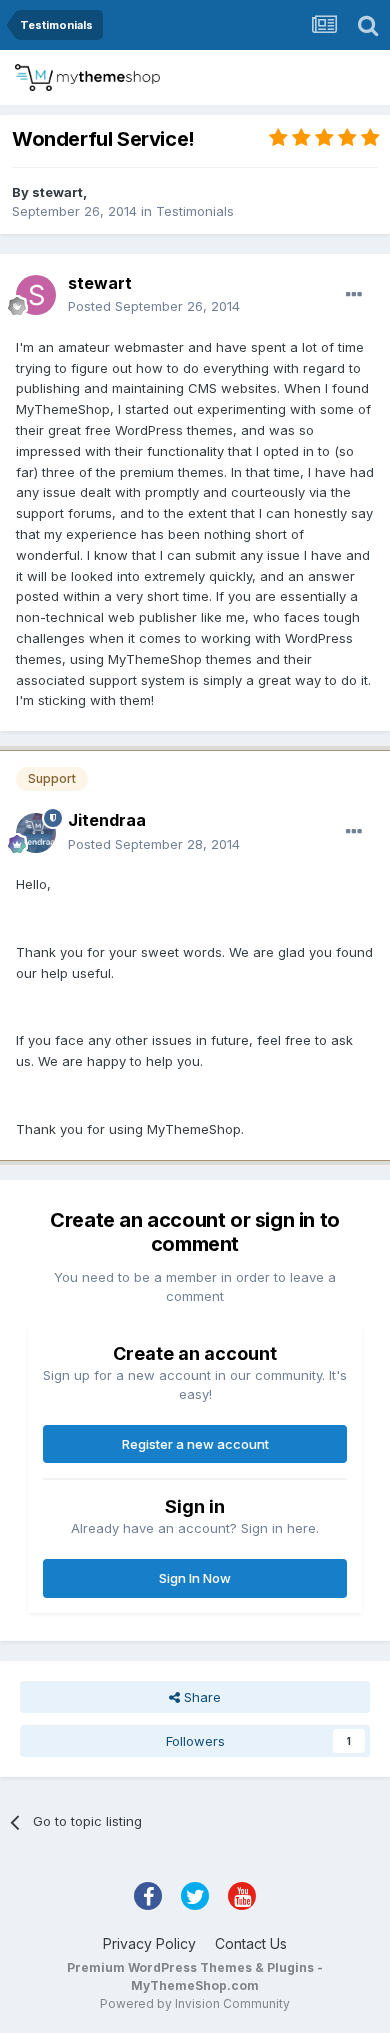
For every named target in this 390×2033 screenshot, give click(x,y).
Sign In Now (195, 1578)
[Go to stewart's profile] (36, 295)
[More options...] (354, 295)
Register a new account (195, 1444)
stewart (57, 192)
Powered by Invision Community (195, 2003)
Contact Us (251, 1943)
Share (200, 1697)
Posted (154, 306)
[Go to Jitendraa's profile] (36, 833)
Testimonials (195, 211)
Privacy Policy (149, 1943)
